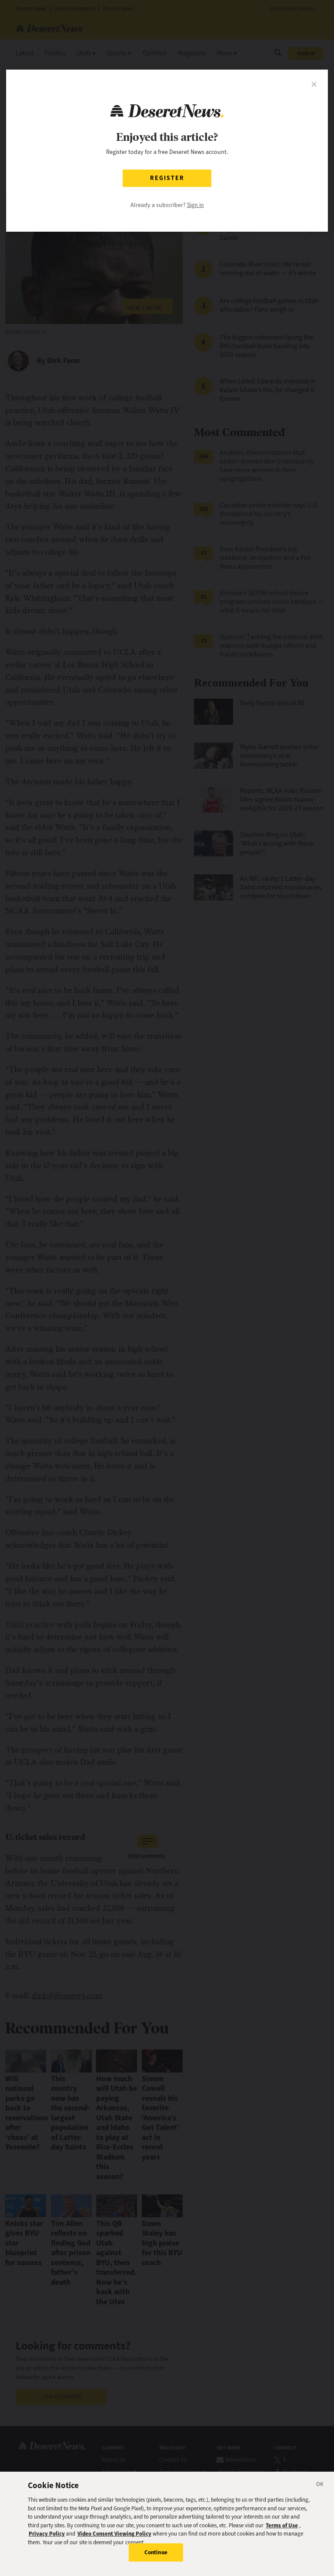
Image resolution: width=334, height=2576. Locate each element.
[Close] (320, 2486)
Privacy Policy (47, 2534)
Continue (156, 2552)
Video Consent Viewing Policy (114, 2534)
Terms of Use (282, 2525)
